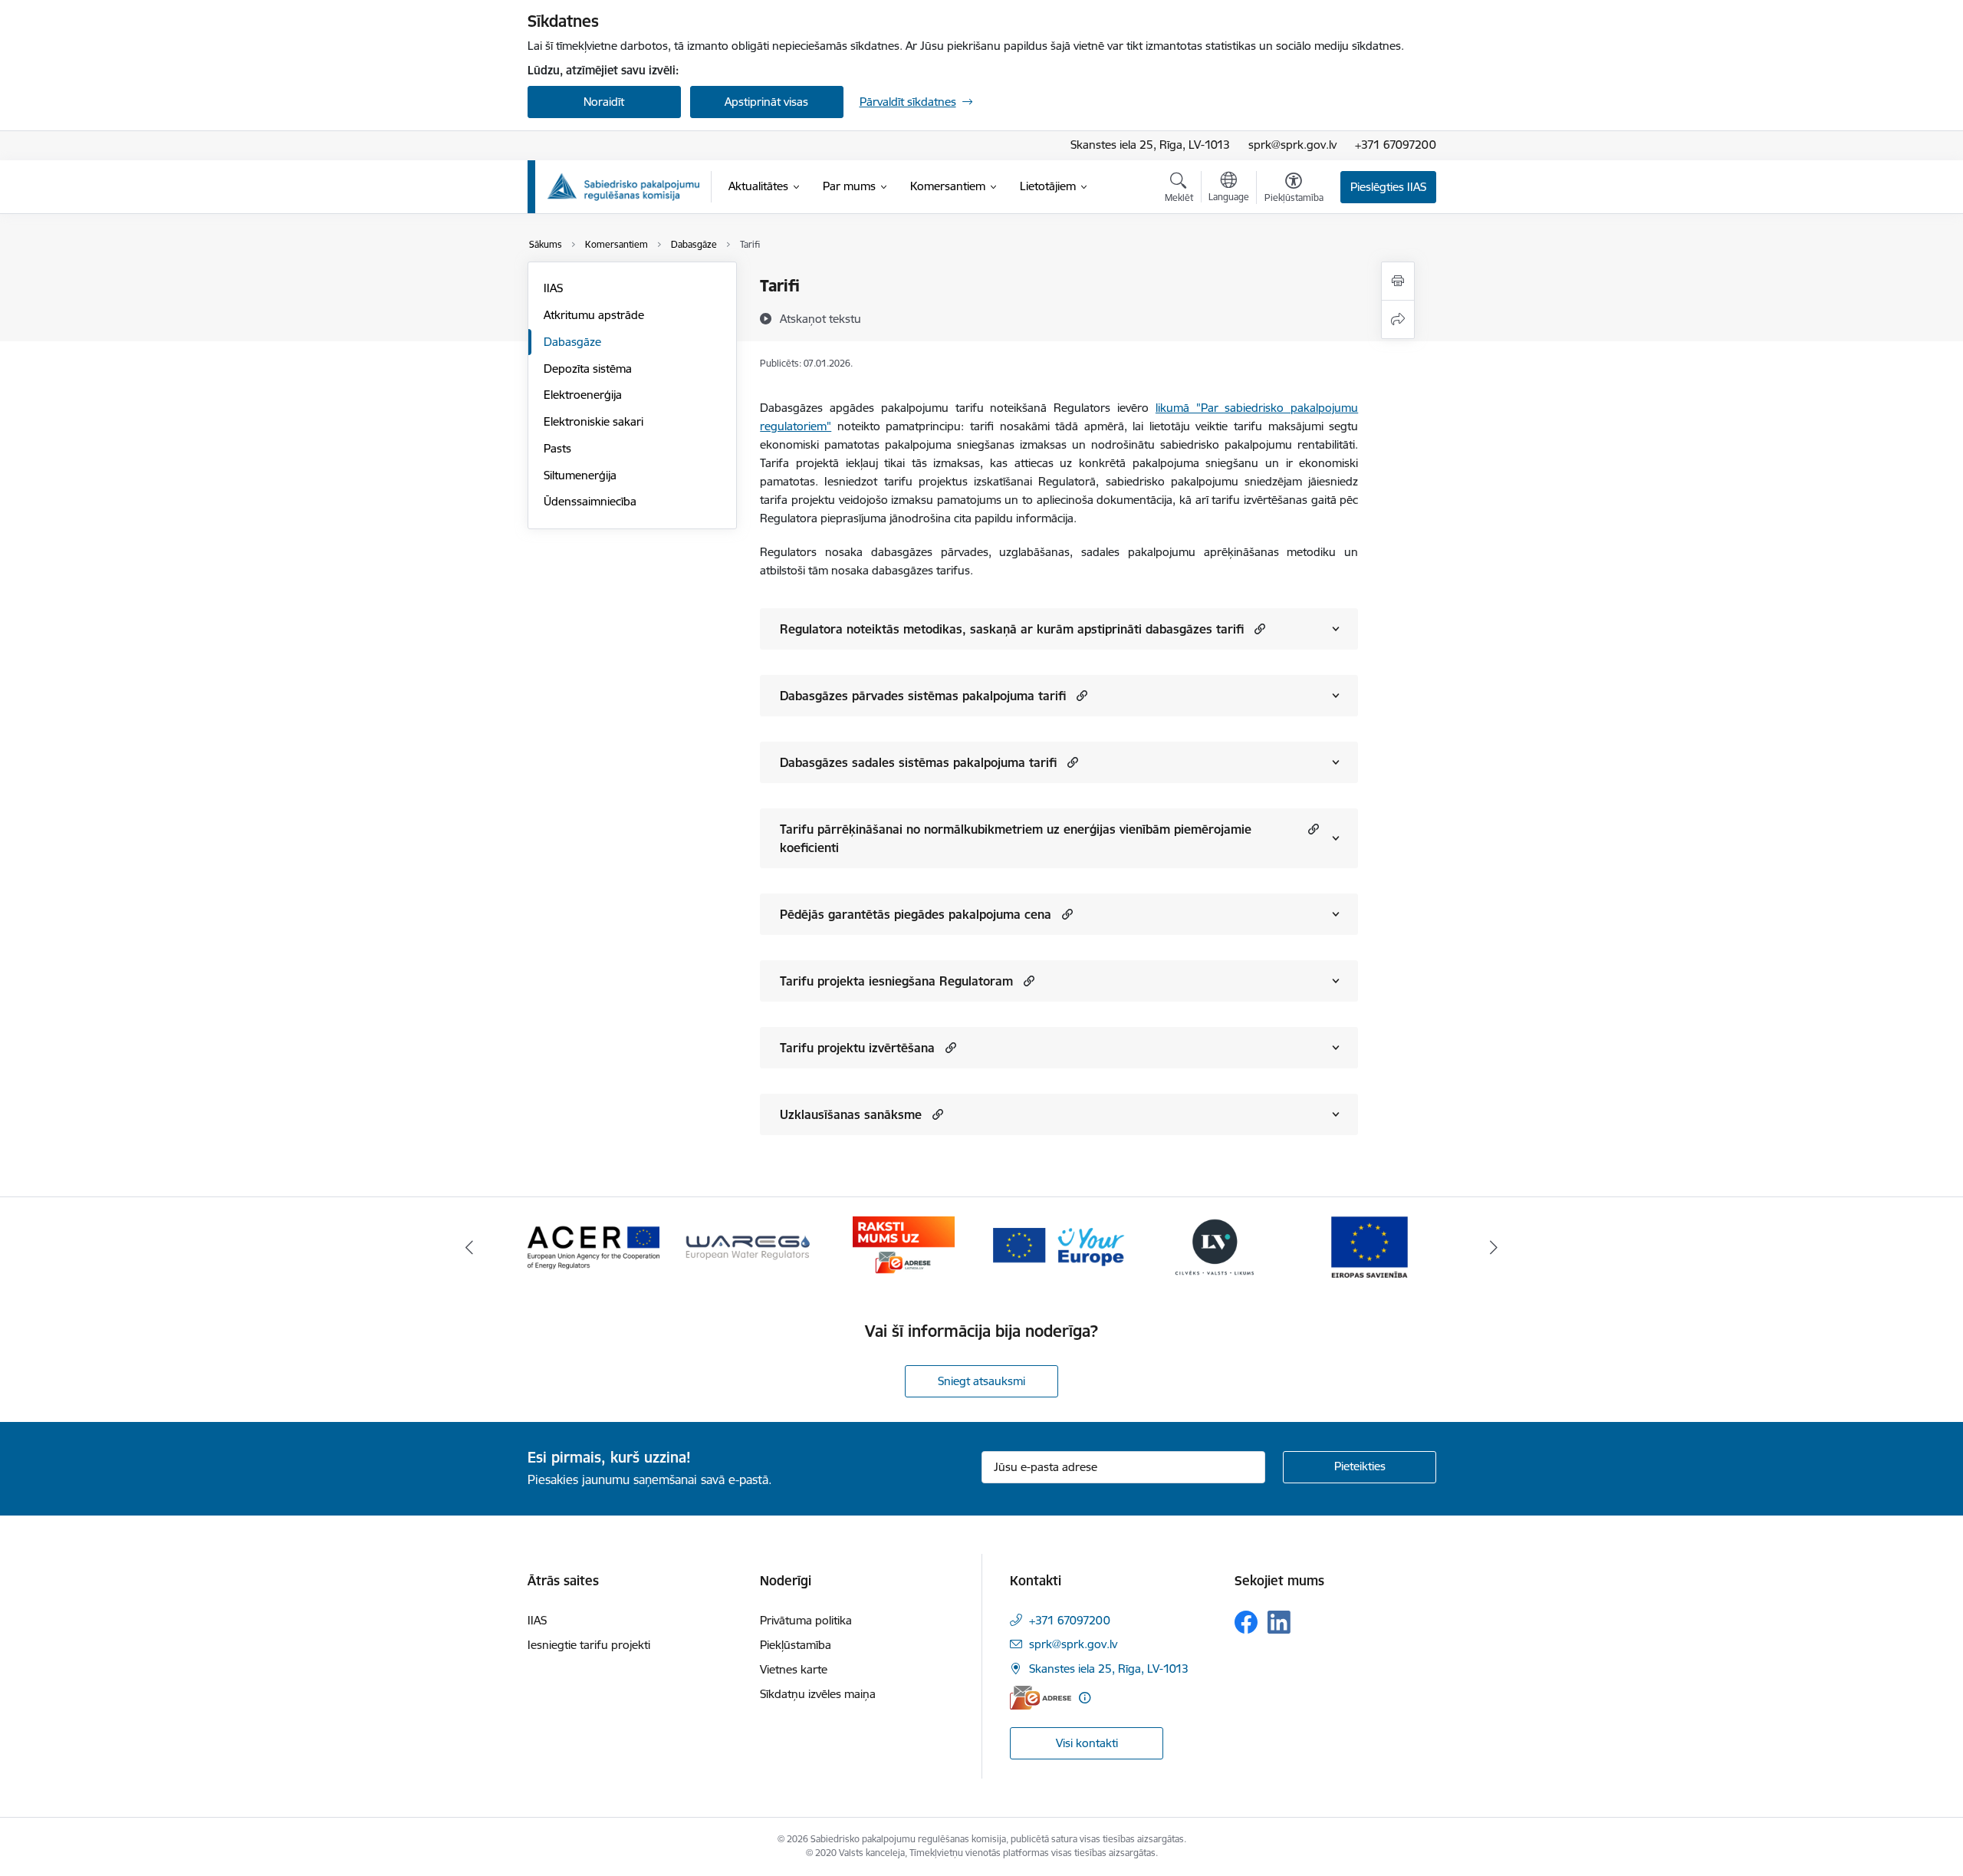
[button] (1258, 629)
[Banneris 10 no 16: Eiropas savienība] (1369, 1246)
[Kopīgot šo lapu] (1398, 319)
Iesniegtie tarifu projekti (589, 1645)
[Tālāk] (1494, 1247)
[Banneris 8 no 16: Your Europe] (1059, 1246)
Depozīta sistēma (588, 369)
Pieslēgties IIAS (1388, 187)
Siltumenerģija (580, 475)
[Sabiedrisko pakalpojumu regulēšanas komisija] (623, 187)
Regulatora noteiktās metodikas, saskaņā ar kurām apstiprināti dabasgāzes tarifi (1012, 629)
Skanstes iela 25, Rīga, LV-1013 (1150, 145)
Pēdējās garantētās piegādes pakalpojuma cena (916, 914)
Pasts (557, 448)
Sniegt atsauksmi (981, 1381)
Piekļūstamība (796, 1645)
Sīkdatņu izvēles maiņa (818, 1694)
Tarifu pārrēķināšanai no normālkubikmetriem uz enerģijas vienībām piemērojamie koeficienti (1016, 838)
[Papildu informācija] (1085, 1698)
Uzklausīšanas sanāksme (851, 1114)
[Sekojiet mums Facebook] (1246, 1622)
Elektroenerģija (583, 395)
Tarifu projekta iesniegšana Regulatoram (896, 981)
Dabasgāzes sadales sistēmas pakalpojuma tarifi (918, 762)
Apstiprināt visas (766, 102)
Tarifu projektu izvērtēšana (857, 1048)
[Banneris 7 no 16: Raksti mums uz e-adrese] (904, 1246)
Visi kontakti (1087, 1743)
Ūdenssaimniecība (590, 501)
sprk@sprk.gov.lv (1292, 145)
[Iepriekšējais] (469, 1247)
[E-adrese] (1041, 1698)
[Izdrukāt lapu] (1398, 281)
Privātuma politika (806, 1620)
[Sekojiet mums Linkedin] (1279, 1622)
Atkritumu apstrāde (594, 315)
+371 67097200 (1396, 145)
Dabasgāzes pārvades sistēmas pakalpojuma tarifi (923, 696)
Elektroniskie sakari (594, 421)
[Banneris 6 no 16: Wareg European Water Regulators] (748, 1246)
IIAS (553, 288)
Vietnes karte (794, 1669)
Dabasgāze (572, 342)
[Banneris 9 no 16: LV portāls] (1215, 1246)
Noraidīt (604, 102)
